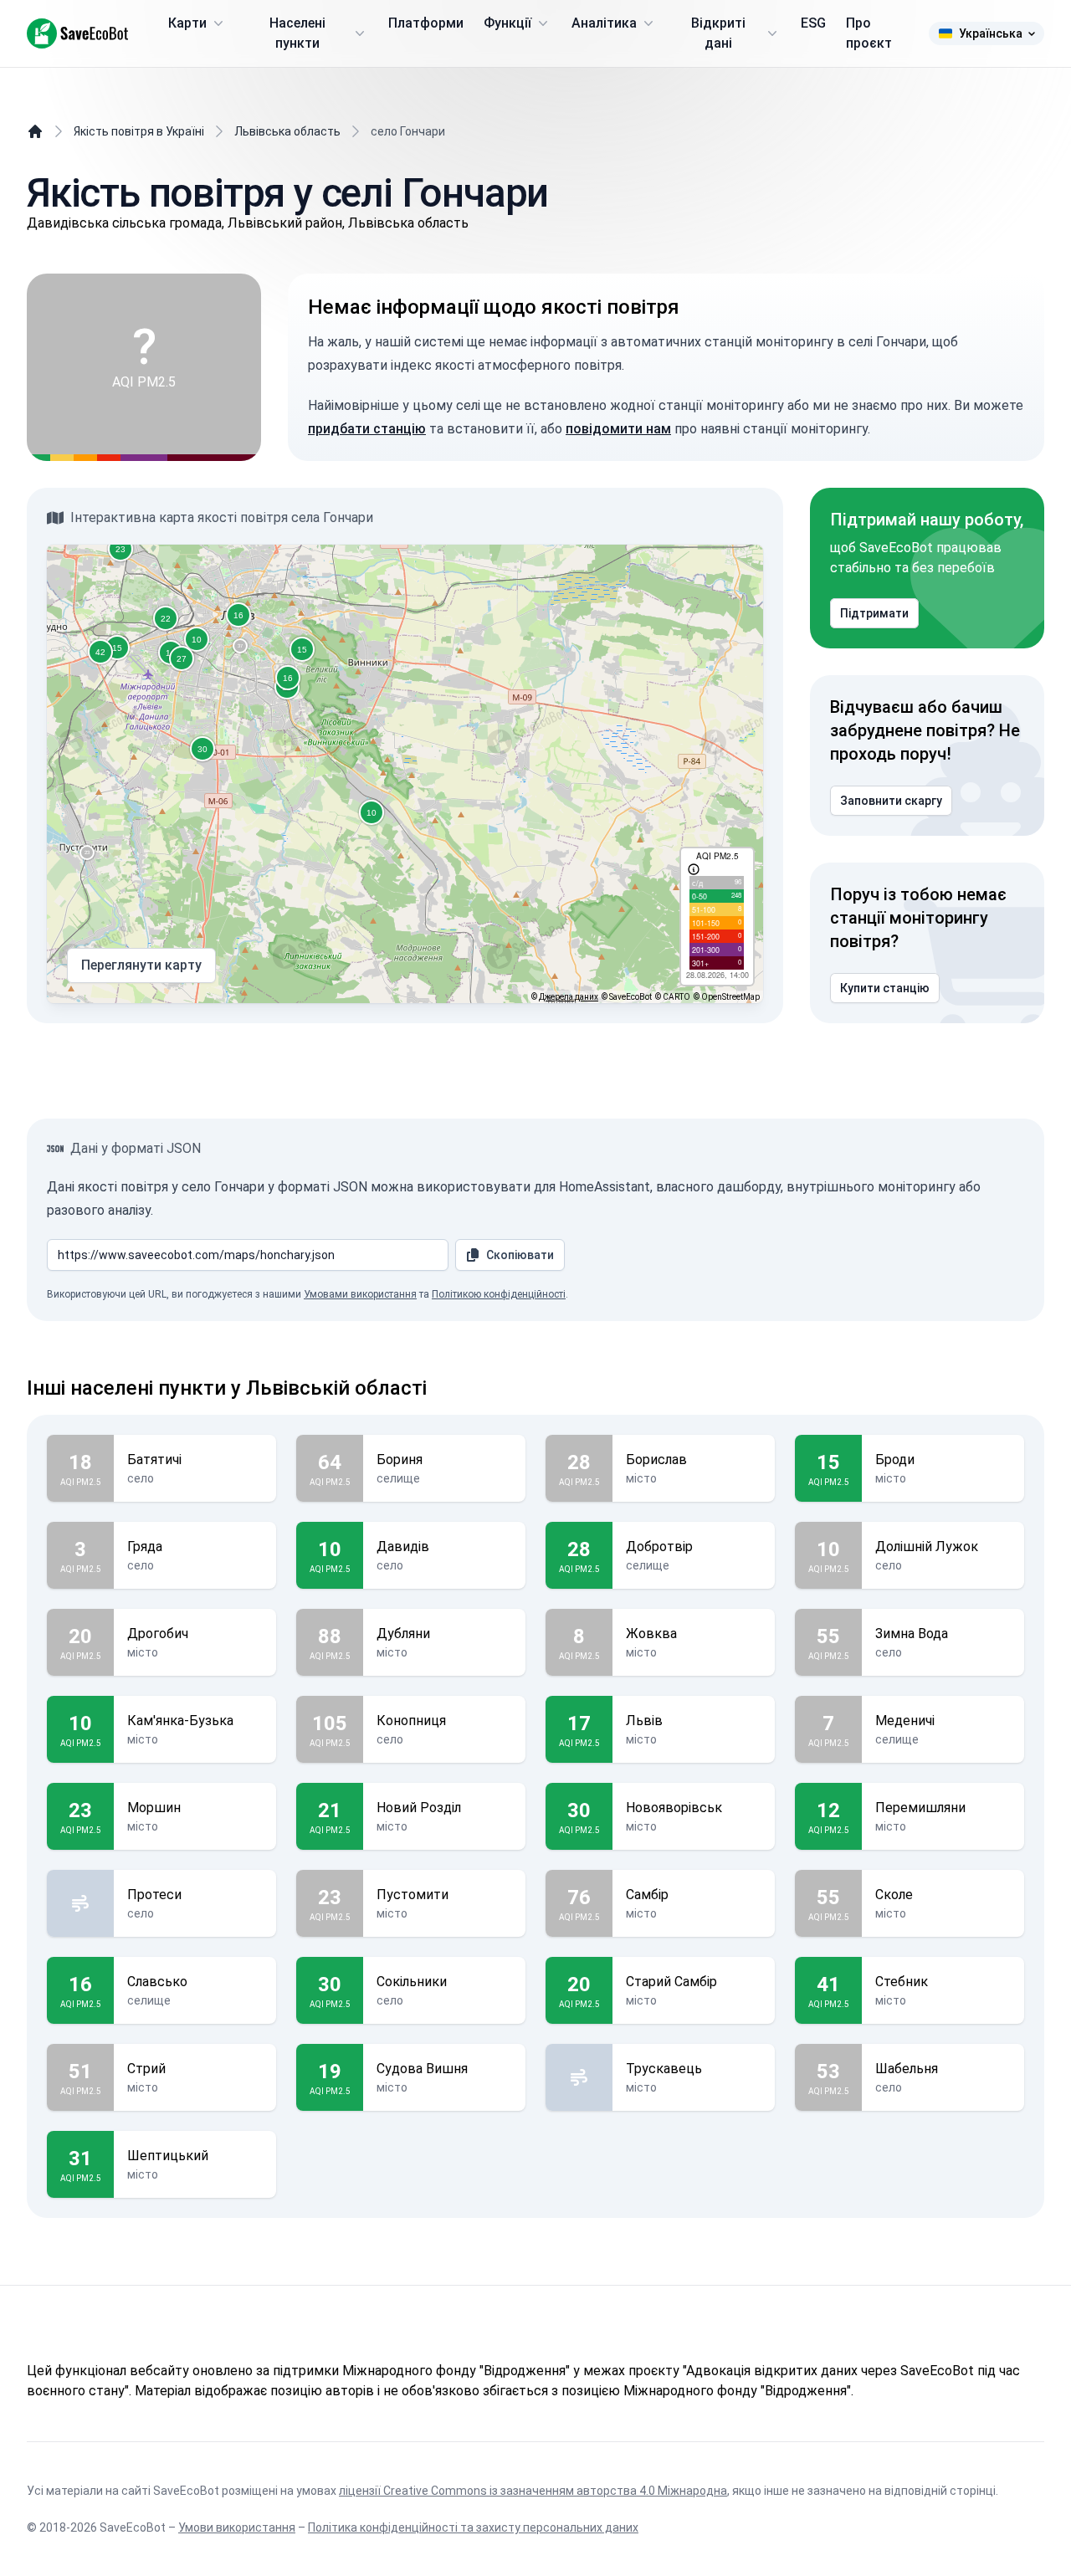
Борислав (656, 1460)
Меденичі (905, 1721)
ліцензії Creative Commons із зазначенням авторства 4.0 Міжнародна (533, 2491)
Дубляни (403, 1634)
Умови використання (237, 2527)
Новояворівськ (674, 1808)
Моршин (154, 1808)
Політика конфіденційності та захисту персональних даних (473, 2527)
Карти (187, 23)
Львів (644, 1721)
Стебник (902, 1982)
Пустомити (413, 1895)
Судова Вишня (422, 2069)
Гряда (145, 1547)
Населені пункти (297, 33)
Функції (507, 23)
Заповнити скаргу (891, 801)
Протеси (154, 1895)
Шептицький (168, 2156)
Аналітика (604, 23)
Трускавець (664, 2069)
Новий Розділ (419, 1808)
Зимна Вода (912, 1634)
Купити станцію (885, 988)
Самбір (647, 1895)
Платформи (426, 23)
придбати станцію (367, 429)
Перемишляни (920, 1808)
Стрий (146, 2069)
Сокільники (412, 1982)
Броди (895, 1460)
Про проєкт (869, 33)
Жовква (651, 1634)
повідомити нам (618, 429)
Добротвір (659, 1547)
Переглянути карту (141, 965)
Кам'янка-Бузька (180, 1721)
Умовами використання (360, 1294)
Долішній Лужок (927, 1547)
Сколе (894, 1895)
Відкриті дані (718, 33)
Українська (991, 33)
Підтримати (874, 613)
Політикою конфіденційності (499, 1294)
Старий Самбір (671, 1982)
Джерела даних (569, 997)
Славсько (157, 1982)
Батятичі (154, 1460)
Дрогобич (158, 1634)
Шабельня (907, 2069)
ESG (813, 23)
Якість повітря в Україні (139, 131)
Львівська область (287, 131)
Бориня (400, 1460)
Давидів (403, 1547)
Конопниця (411, 1721)
